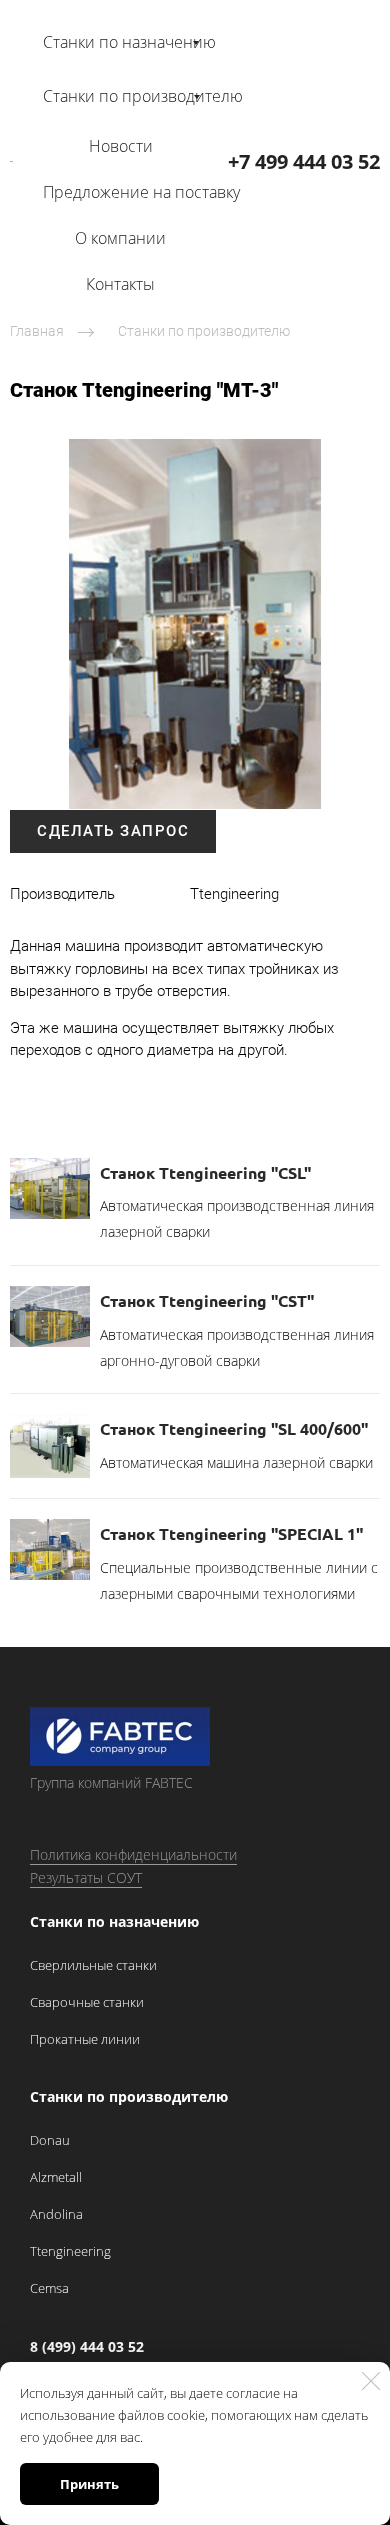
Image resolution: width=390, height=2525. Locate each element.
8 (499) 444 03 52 (87, 2346)
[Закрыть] (371, 2381)
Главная (37, 331)
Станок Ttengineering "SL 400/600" (234, 1428)
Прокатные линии (85, 2039)
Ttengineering (70, 2251)
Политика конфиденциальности (133, 1854)
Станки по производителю (204, 331)
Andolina (56, 2214)
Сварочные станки (87, 2002)
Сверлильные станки (93, 1965)
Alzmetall (56, 2177)
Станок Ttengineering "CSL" (205, 1172)
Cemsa (49, 2288)
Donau (50, 2140)
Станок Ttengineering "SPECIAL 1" (231, 1533)
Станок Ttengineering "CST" (207, 1300)
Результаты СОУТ (86, 1877)
